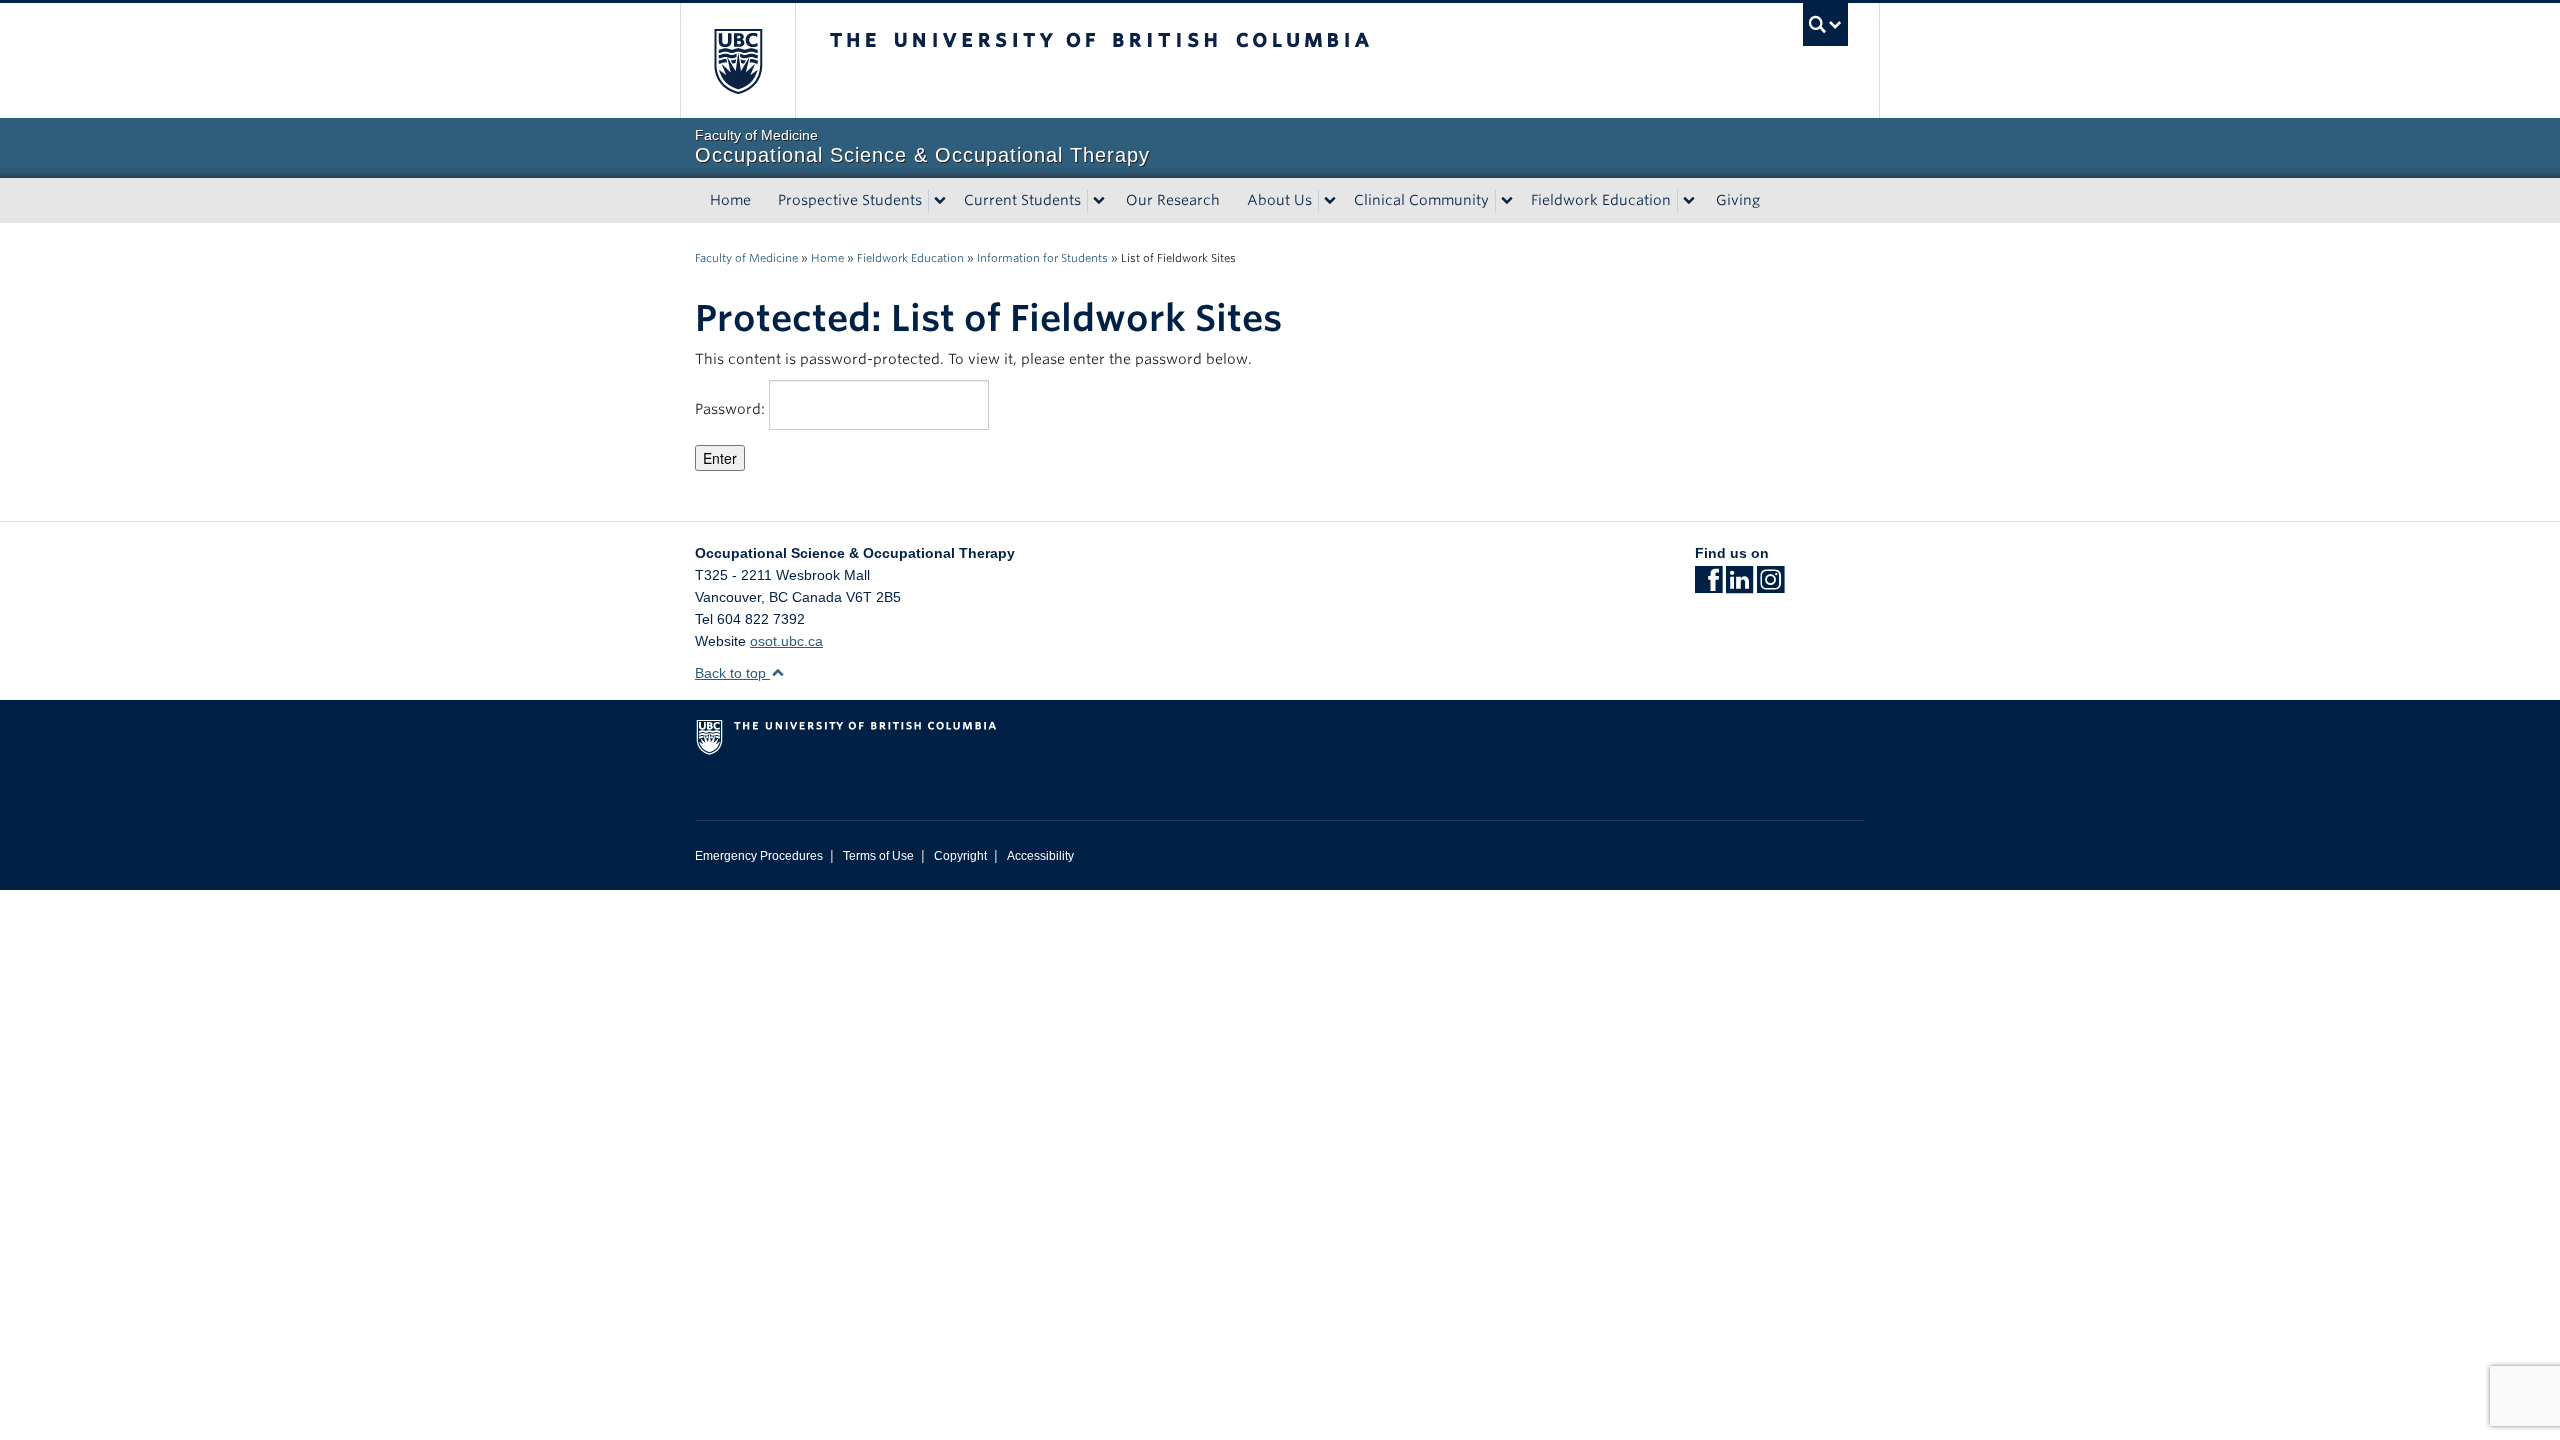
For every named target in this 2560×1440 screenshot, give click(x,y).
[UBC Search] (1825, 24)
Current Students (1022, 200)
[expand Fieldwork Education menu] (1689, 201)
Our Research (1173, 200)
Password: (732, 409)
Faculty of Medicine (746, 258)
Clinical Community (1421, 200)
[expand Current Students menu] (1099, 201)
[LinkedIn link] (1739, 586)
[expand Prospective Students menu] (940, 201)
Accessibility (1040, 856)
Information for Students (1042, 258)
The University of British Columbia (737, 60)
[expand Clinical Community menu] (1507, 201)
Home (730, 200)
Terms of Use (878, 856)
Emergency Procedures (759, 856)
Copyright (960, 856)
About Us (1279, 200)
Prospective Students (850, 200)
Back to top (732, 673)
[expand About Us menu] (1330, 201)
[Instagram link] (1770, 586)
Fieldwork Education (1601, 200)
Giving (1738, 200)
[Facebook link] (1708, 586)
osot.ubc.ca (786, 641)
